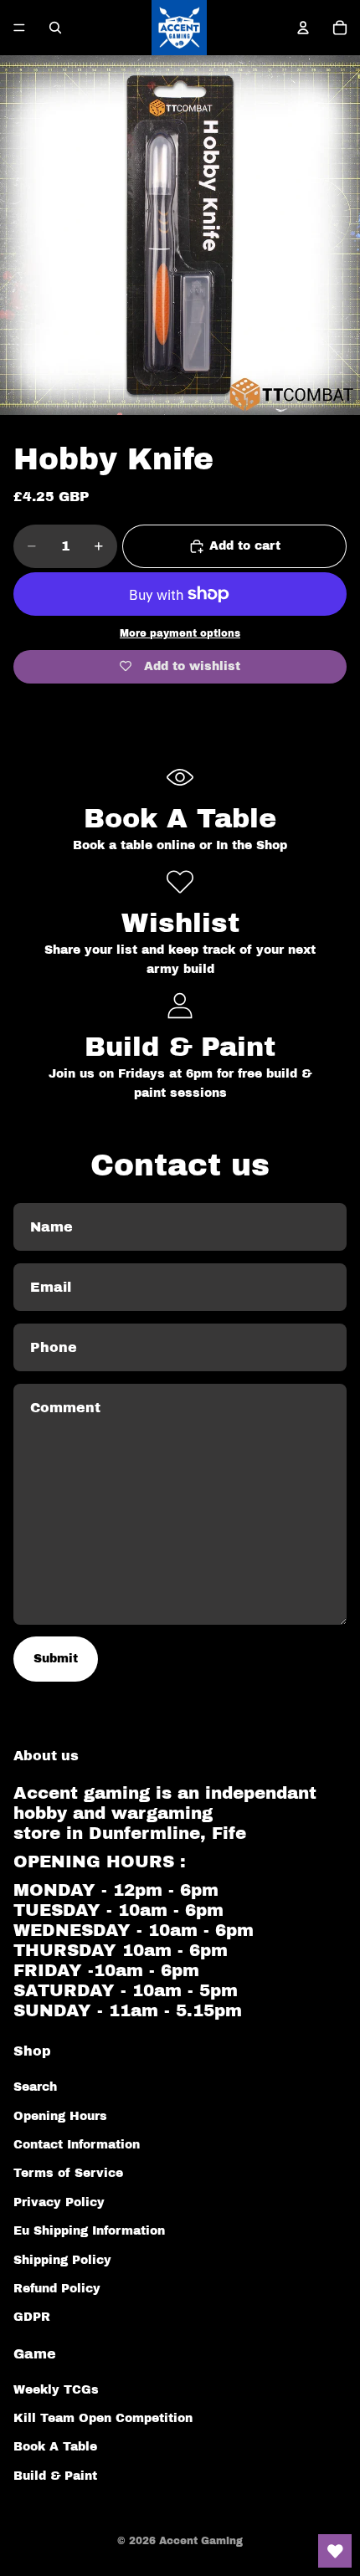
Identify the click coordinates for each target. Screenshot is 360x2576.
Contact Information (77, 2145)
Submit (56, 1659)
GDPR (32, 2317)
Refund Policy (57, 2289)
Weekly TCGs (56, 2390)
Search (35, 2087)
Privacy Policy (59, 2202)
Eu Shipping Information (89, 2231)
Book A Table (55, 2447)
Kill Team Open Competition (103, 2418)
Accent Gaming (201, 2541)
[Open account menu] (303, 28)
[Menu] (19, 28)
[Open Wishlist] (335, 2551)
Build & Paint (55, 2476)
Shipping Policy (62, 2260)
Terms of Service (68, 2173)
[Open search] (55, 28)
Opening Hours (60, 2116)
